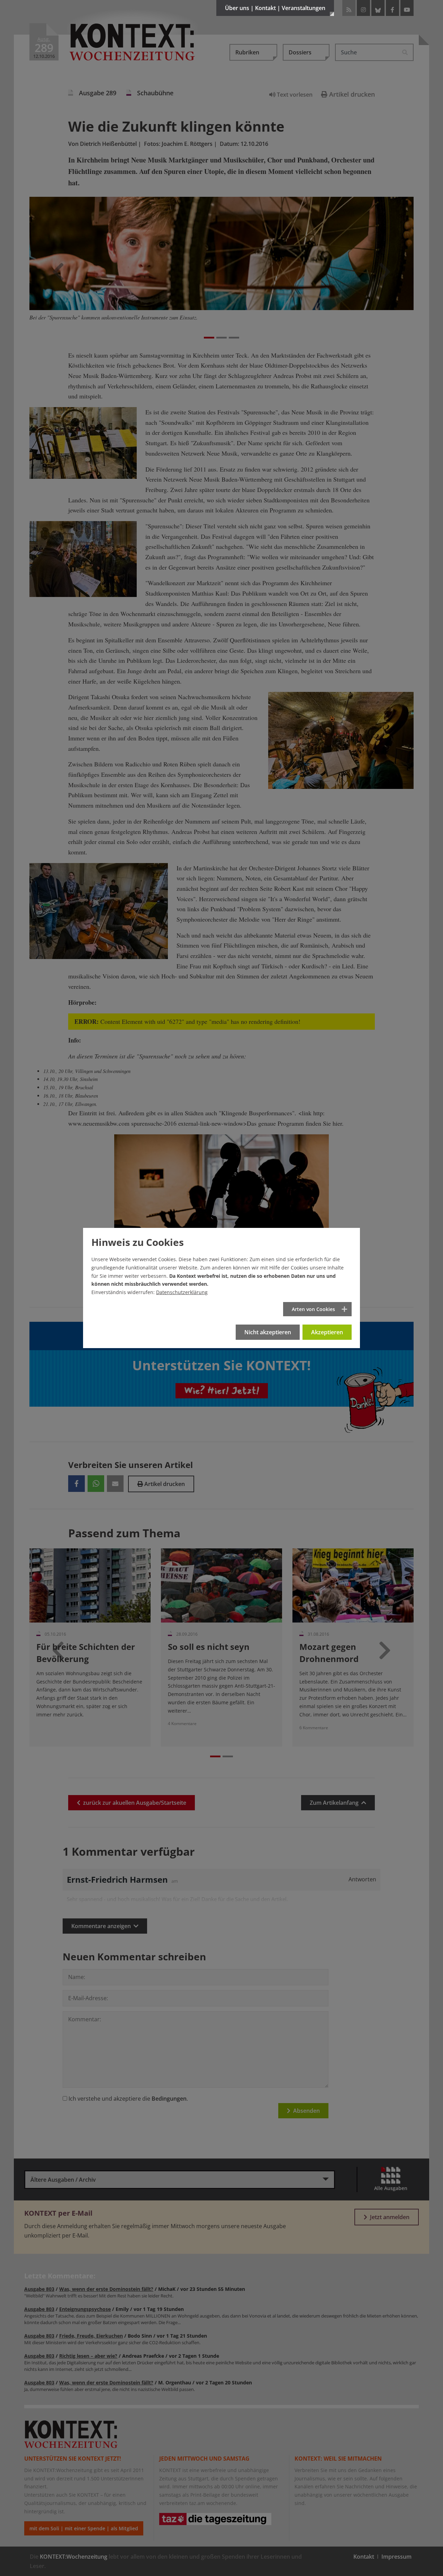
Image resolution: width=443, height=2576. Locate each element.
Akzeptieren (327, 1332)
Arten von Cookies (313, 1309)
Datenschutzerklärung (182, 1292)
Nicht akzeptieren (268, 1332)
